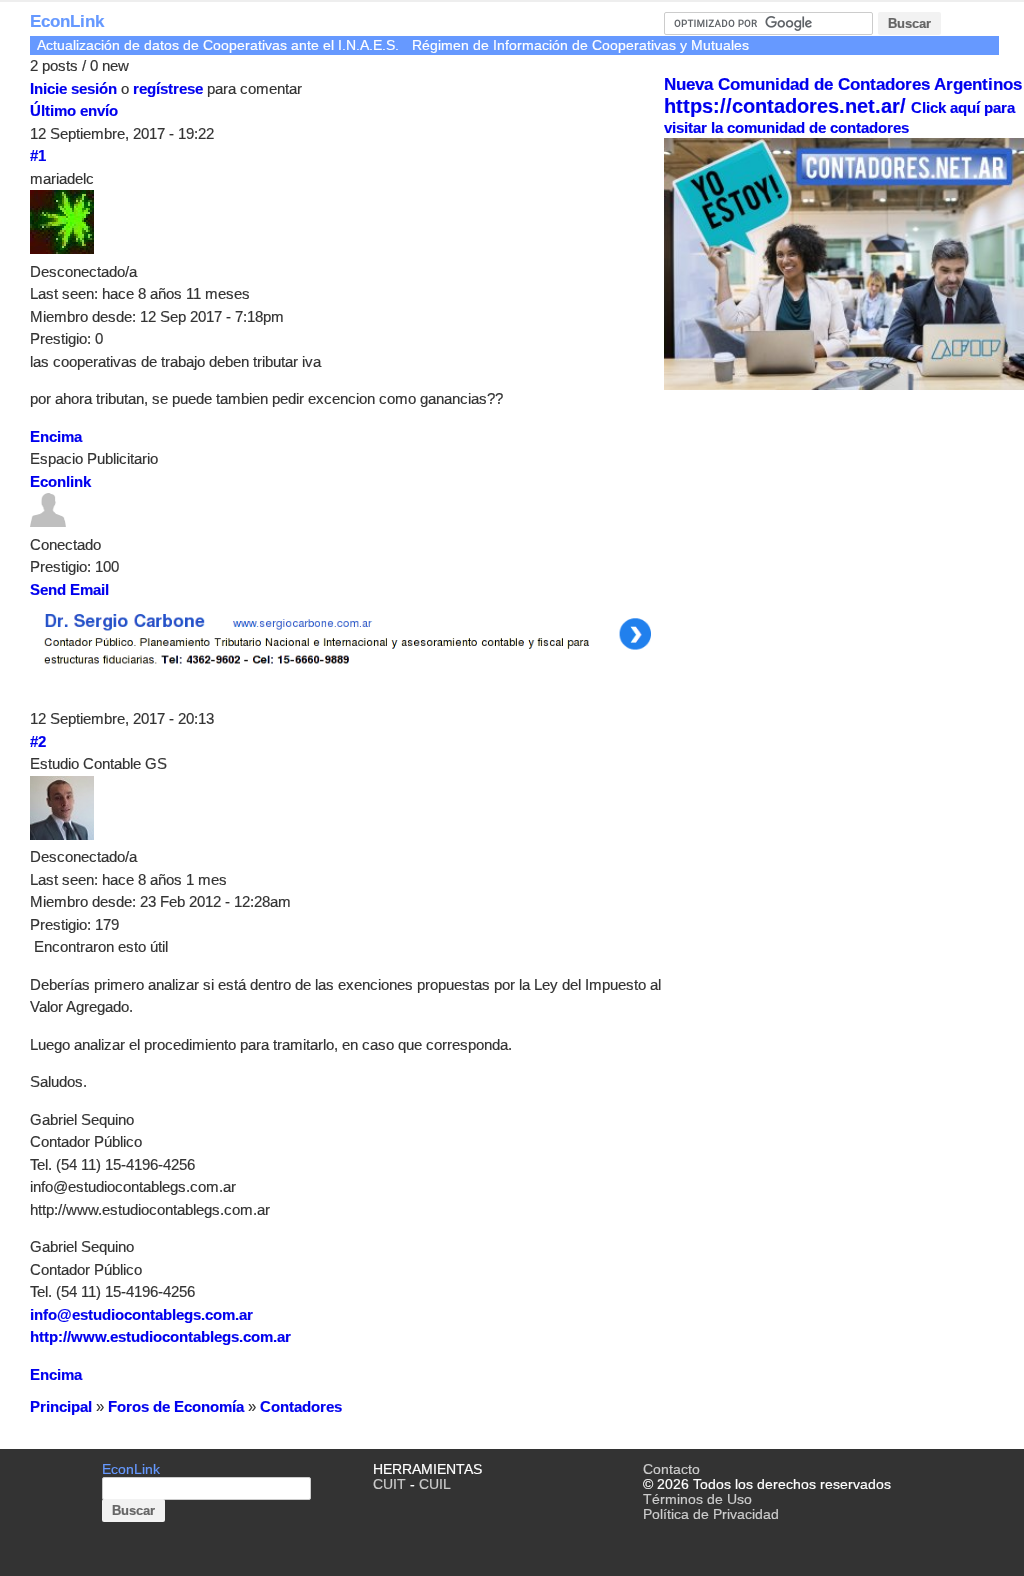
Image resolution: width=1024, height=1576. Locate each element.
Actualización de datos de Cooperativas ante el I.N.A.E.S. (218, 45)
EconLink (67, 21)
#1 (38, 155)
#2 (38, 741)
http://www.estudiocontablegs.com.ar (160, 1336)
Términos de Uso (697, 1499)
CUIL (435, 1484)
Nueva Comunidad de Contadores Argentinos (843, 84)
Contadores (301, 1406)
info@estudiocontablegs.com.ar (141, 1314)
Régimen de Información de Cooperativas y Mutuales (580, 45)
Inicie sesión (73, 88)
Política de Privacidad (711, 1514)
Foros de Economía (176, 1406)
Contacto (671, 1469)
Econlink (60, 481)
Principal (61, 1406)
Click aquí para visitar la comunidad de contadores (839, 117)
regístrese (168, 88)
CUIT (389, 1484)
